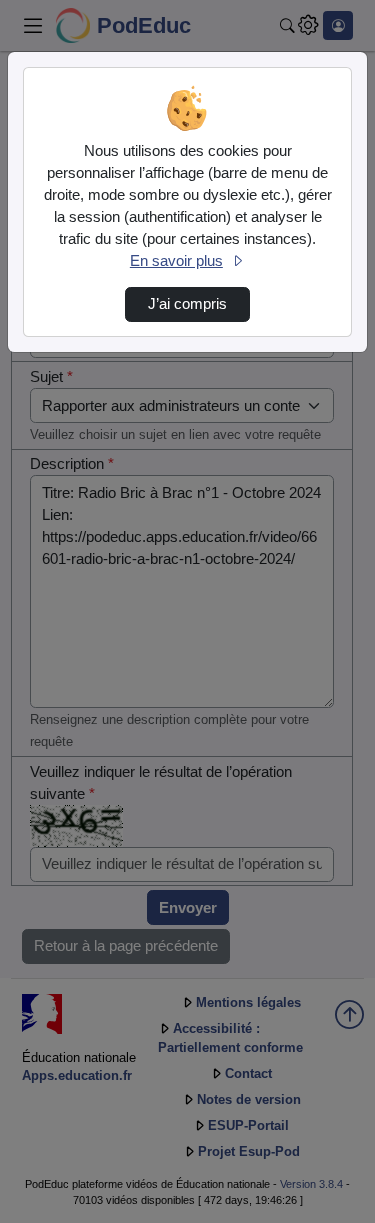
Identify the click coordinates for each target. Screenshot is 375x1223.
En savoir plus (176, 261)
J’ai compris (187, 304)
